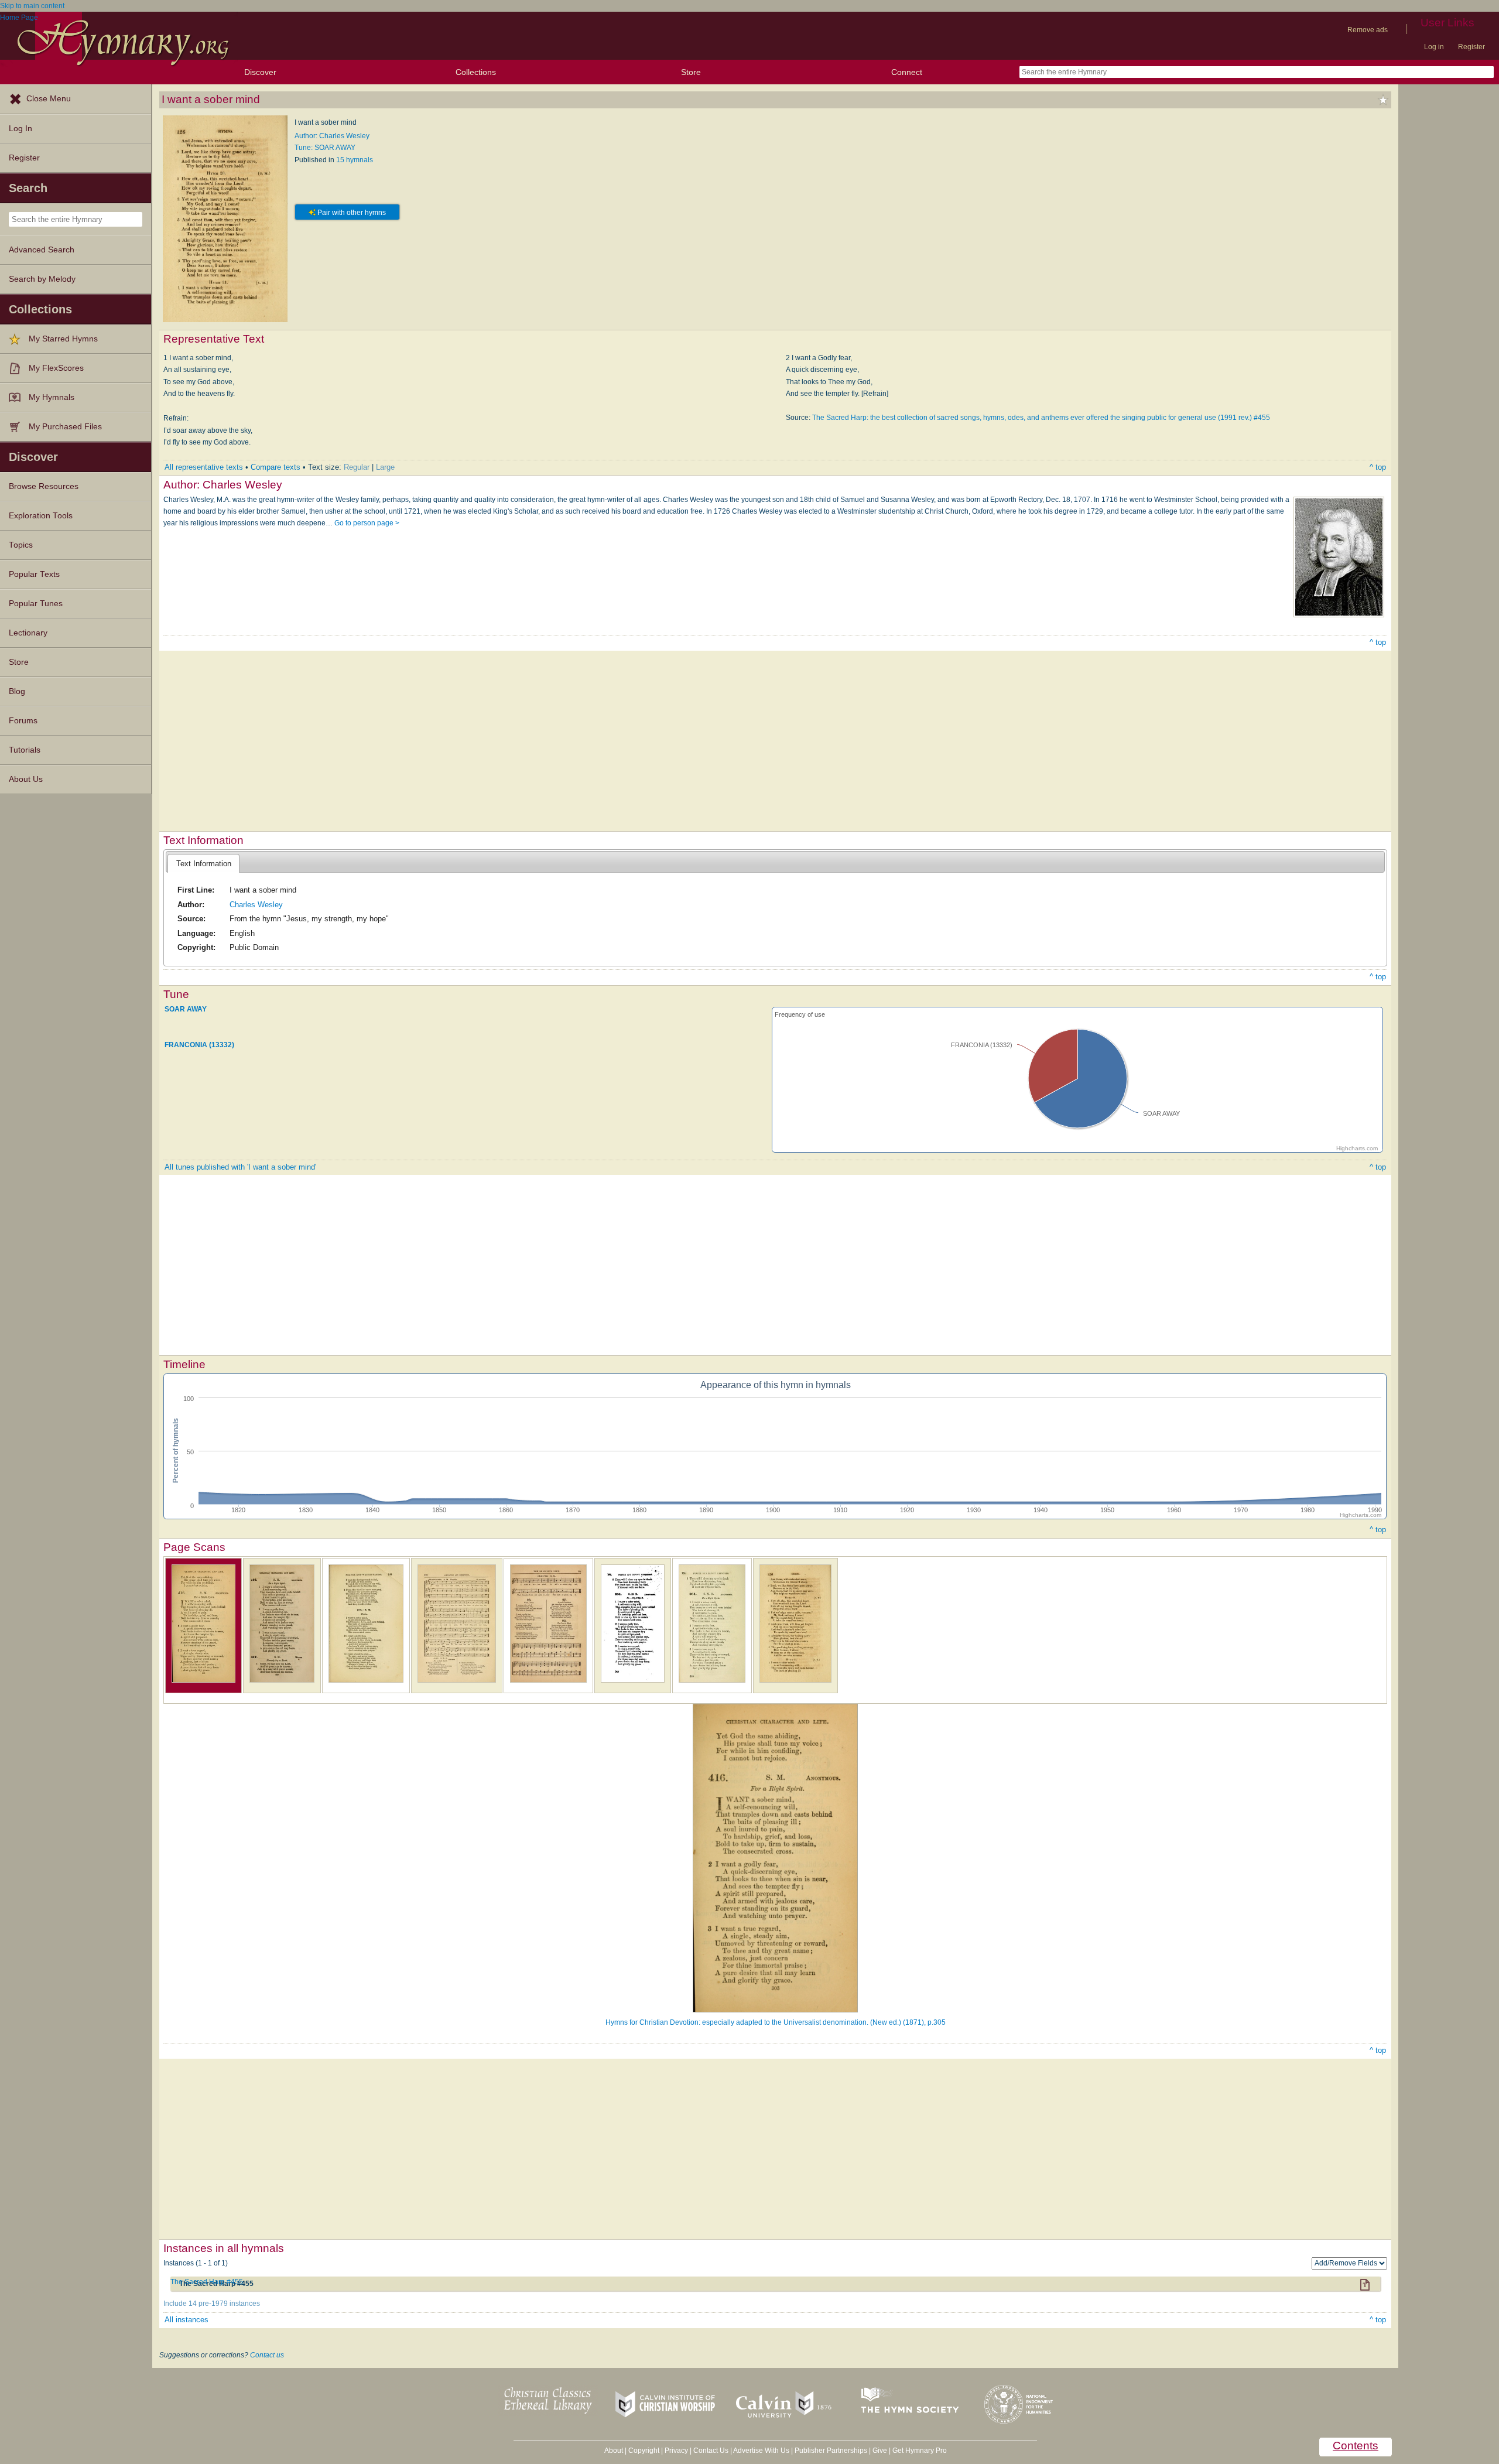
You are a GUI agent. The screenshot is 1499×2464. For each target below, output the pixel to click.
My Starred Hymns (63, 339)
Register (1471, 47)
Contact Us (711, 2451)
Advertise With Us (761, 2451)
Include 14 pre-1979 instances (212, 2304)
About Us (26, 779)
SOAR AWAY (186, 1009)
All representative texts (204, 467)
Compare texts (275, 467)
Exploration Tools (41, 516)
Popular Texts (34, 574)
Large (385, 467)
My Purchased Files (65, 427)
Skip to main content (32, 6)
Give (880, 2451)
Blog (17, 691)
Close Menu (49, 99)
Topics (21, 545)
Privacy (676, 2451)
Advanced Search (42, 250)
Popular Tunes (36, 604)
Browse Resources (44, 486)
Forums (23, 721)
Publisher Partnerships (831, 2451)
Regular (357, 467)
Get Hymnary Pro (920, 2451)
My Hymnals (52, 397)
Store (691, 72)
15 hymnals (355, 160)
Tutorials (25, 750)
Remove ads (1368, 30)
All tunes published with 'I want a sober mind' (240, 1167)
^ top (1378, 467)
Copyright (644, 2451)
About (614, 2451)
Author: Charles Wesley (332, 136)
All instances (186, 2320)
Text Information (204, 864)
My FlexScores (56, 368)
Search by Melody (42, 279)
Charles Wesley (256, 905)
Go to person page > (367, 523)
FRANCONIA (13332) (199, 1045)
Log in (1434, 47)
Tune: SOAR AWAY (325, 148)
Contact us (267, 2355)
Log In (20, 129)
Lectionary (28, 633)
